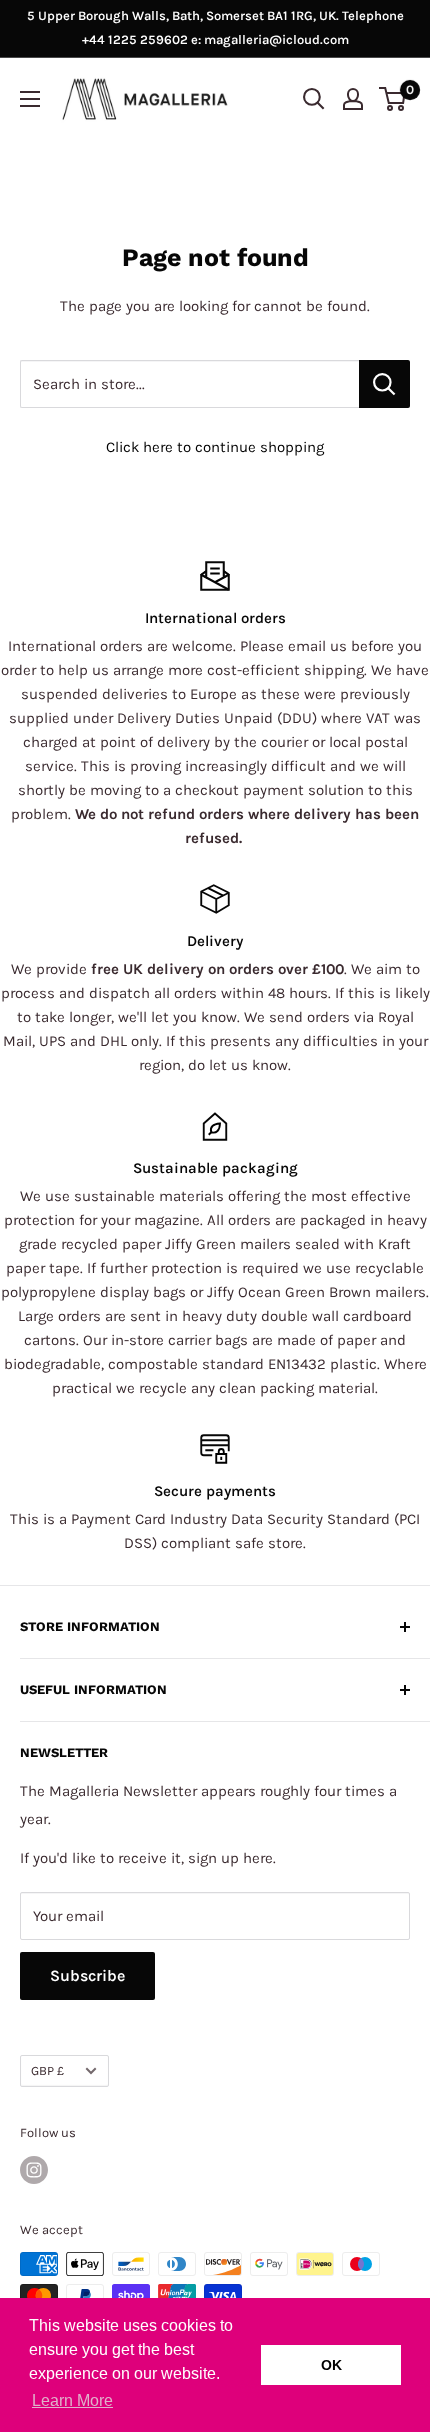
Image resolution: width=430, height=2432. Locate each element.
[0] (393, 99)
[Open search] (314, 99)
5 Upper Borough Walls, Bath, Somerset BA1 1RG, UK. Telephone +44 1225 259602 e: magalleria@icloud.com (215, 27)
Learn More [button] (72, 2400)
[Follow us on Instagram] (34, 2170)
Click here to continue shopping (215, 447)
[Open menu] (30, 99)
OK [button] (331, 2365)
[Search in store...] (384, 384)
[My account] (353, 99)
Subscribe (87, 1975)
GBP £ (47, 2070)
